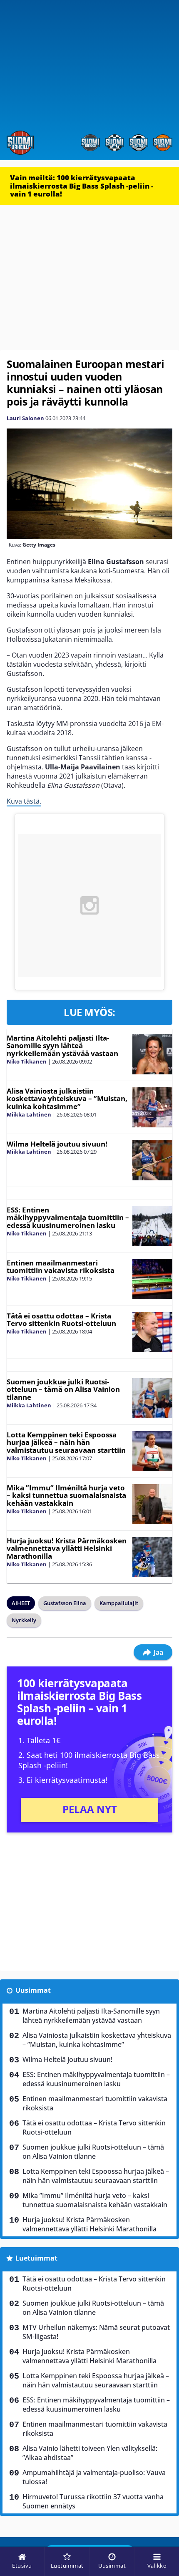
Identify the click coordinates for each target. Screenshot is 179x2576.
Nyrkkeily (24, 1620)
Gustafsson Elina (65, 1603)
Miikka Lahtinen (29, 1114)
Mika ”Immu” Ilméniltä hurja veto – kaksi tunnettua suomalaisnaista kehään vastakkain (66, 1495)
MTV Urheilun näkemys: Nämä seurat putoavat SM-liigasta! (96, 2332)
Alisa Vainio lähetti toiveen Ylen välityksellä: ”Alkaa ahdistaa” (90, 2453)
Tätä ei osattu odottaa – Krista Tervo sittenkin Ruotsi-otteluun (61, 1320)
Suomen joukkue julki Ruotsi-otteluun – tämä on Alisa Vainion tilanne (63, 1389)
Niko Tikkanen (27, 1061)
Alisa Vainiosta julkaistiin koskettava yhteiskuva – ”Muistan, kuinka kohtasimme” (67, 1099)
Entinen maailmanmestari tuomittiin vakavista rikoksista (61, 1267)
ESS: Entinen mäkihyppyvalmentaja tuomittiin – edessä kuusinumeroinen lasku (68, 1217)
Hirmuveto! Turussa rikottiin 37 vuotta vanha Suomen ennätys (93, 2501)
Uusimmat (33, 1990)
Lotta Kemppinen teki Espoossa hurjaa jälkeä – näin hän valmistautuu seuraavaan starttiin (66, 1442)
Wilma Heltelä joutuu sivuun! (57, 1144)
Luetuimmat (36, 2258)
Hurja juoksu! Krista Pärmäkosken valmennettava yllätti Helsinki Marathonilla (67, 1548)
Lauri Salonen (25, 418)
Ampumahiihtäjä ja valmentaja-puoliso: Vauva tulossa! (94, 2477)
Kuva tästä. (24, 801)
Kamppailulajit (119, 1603)
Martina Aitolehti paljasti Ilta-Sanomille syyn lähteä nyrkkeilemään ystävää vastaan (62, 1046)
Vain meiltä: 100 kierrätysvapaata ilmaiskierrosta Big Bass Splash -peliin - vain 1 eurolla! (82, 186)
